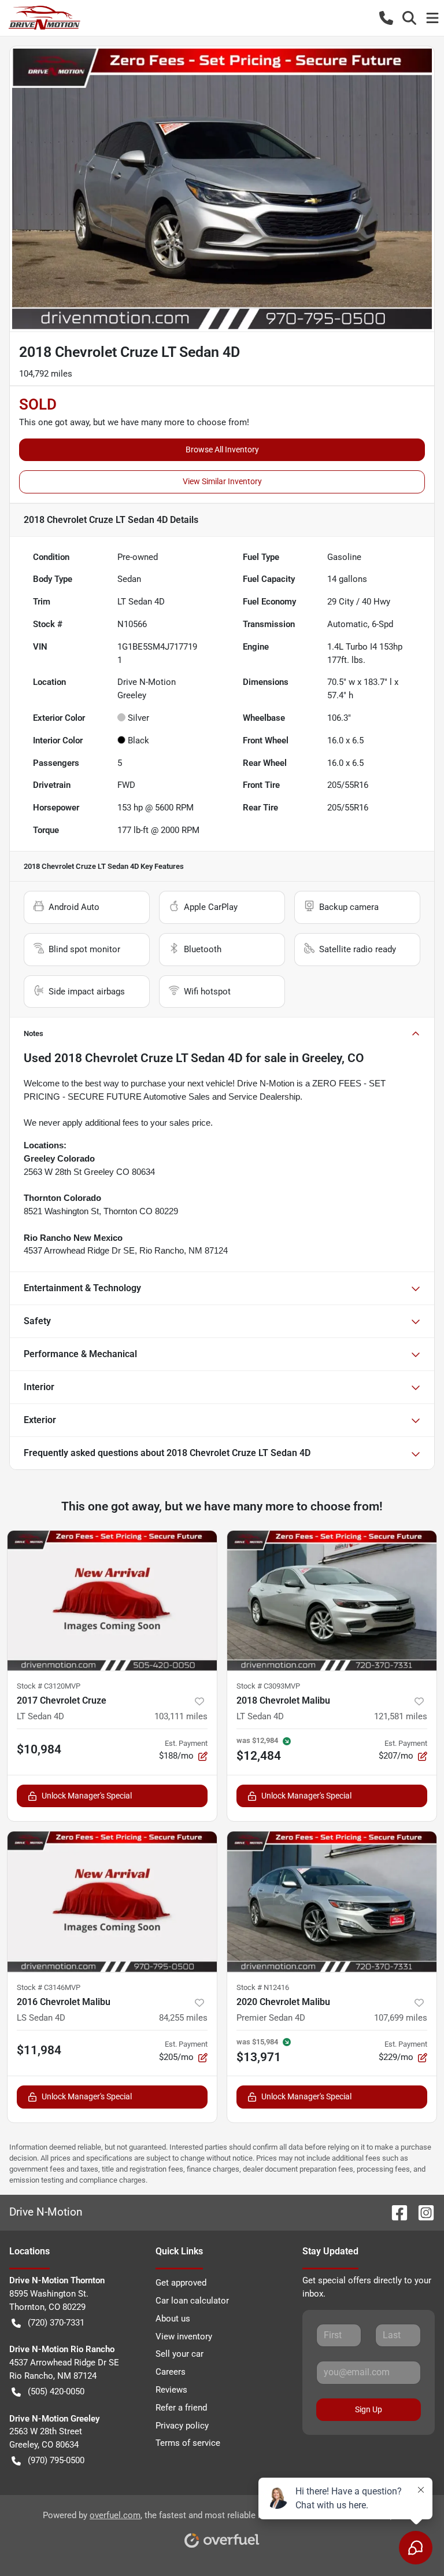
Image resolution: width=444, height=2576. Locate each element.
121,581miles (401, 1716)
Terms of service (188, 2443)
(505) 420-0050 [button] (56, 2391)
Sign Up (369, 2409)
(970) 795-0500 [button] (56, 2460)
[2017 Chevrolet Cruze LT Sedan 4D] (112, 1601)
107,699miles (401, 2018)
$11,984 (39, 2050)
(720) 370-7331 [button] (56, 2323)
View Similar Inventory (222, 481)
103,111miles (181, 1716)
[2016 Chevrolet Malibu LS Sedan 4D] (112, 1902)
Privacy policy (182, 2426)
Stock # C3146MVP (49, 1987)
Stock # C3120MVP (49, 1686)
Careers (171, 2372)
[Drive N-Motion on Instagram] (421, 2212)
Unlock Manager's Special (87, 1796)
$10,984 (39, 1749)
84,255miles (183, 2018)
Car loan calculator (192, 2301)
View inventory (184, 2337)
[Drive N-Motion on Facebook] (395, 2212)
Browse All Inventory (222, 449)
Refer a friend (181, 2408)
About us (173, 2319)
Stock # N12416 (263, 1987)
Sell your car (180, 2354)
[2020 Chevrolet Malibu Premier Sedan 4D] (332, 1902)
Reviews (171, 2390)
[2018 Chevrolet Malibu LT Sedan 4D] (332, 1601)
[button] (386, 18)
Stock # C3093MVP (268, 1686)
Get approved (181, 2283)
